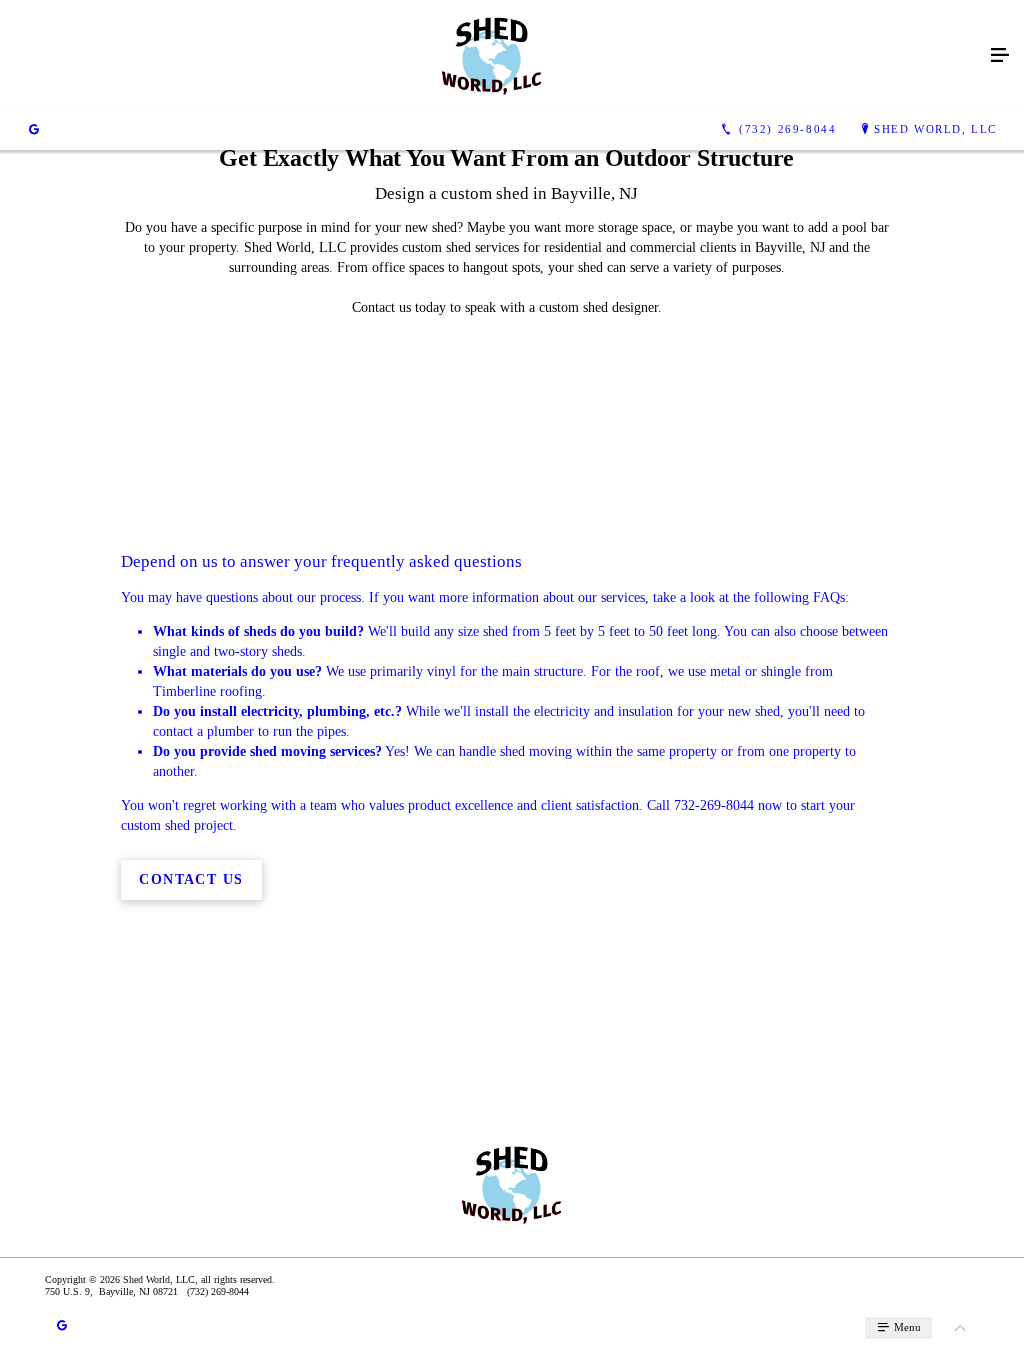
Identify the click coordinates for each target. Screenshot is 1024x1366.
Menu (906, 1327)
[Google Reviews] (34, 130)
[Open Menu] (1000, 56)
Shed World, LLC (935, 129)
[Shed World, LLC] (492, 56)
